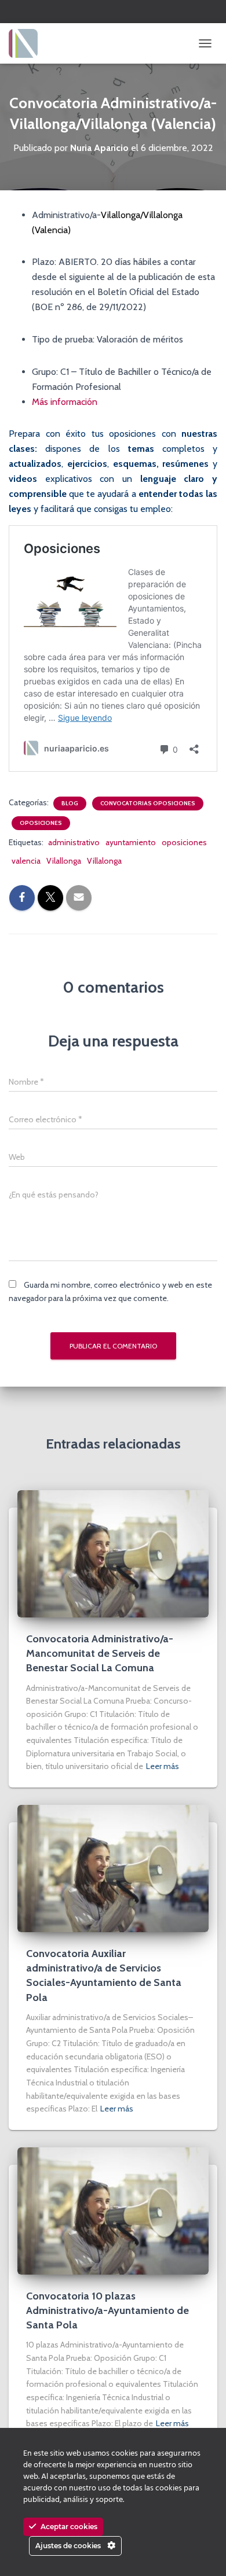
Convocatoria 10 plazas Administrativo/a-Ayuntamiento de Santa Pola (107, 2310)
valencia (26, 861)
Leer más (163, 1766)
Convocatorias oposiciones (148, 803)
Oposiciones (41, 823)
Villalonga (104, 861)
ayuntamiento (131, 842)
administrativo (74, 842)
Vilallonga (64, 861)
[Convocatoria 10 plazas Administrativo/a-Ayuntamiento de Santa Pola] (113, 2210)
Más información (65, 402)
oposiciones (184, 842)
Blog (70, 803)
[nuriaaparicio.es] (28, 43)
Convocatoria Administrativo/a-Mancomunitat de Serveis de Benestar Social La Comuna (100, 1653)
